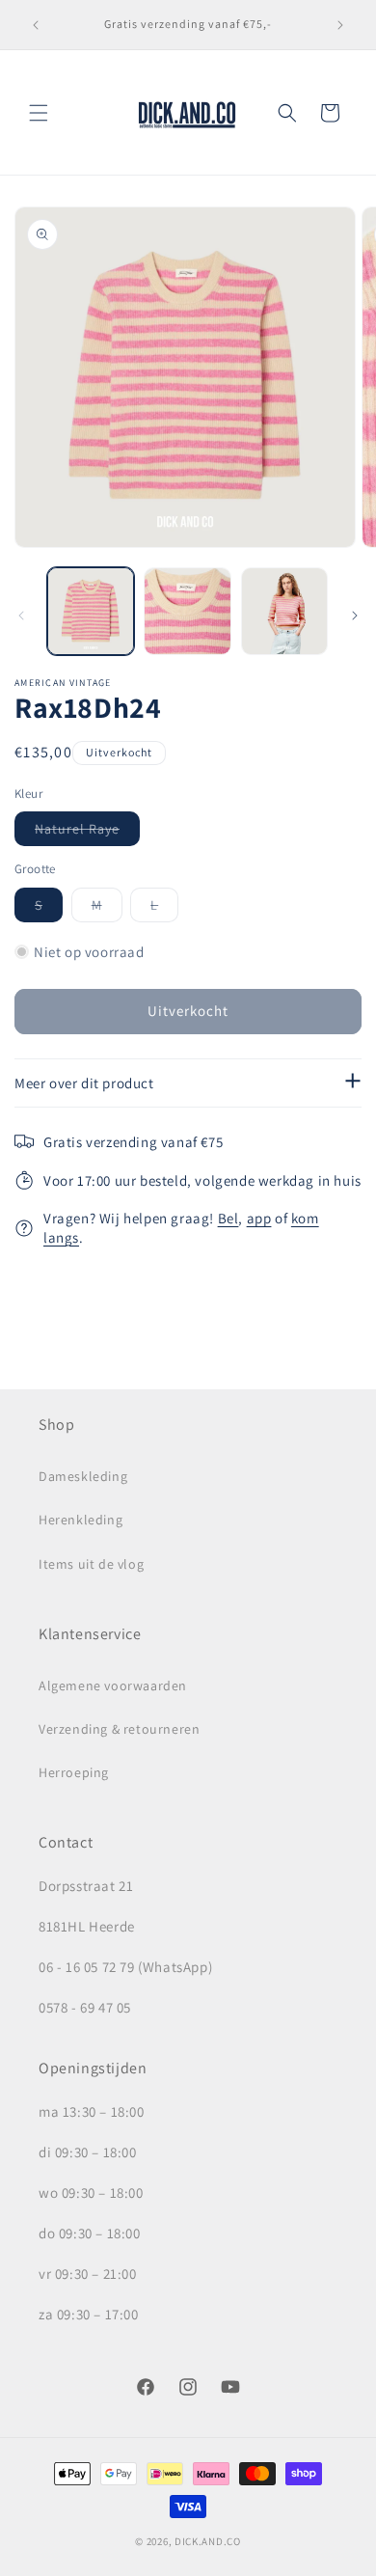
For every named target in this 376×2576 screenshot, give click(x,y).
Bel (228, 1218)
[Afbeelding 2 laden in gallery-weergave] (187, 611)
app (259, 1218)
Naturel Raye (87, 833)
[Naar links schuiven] (21, 616)
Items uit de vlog (91, 1564)
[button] (39, 113)
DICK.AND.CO (208, 2541)
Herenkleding (81, 1520)
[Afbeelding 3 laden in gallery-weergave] (284, 611)
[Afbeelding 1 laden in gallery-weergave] (91, 611)
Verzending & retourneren (119, 1729)
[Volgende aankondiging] (340, 25)
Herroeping (74, 1772)
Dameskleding (83, 1476)
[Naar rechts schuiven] (355, 616)
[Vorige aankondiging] (36, 25)
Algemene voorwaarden (113, 1685)
